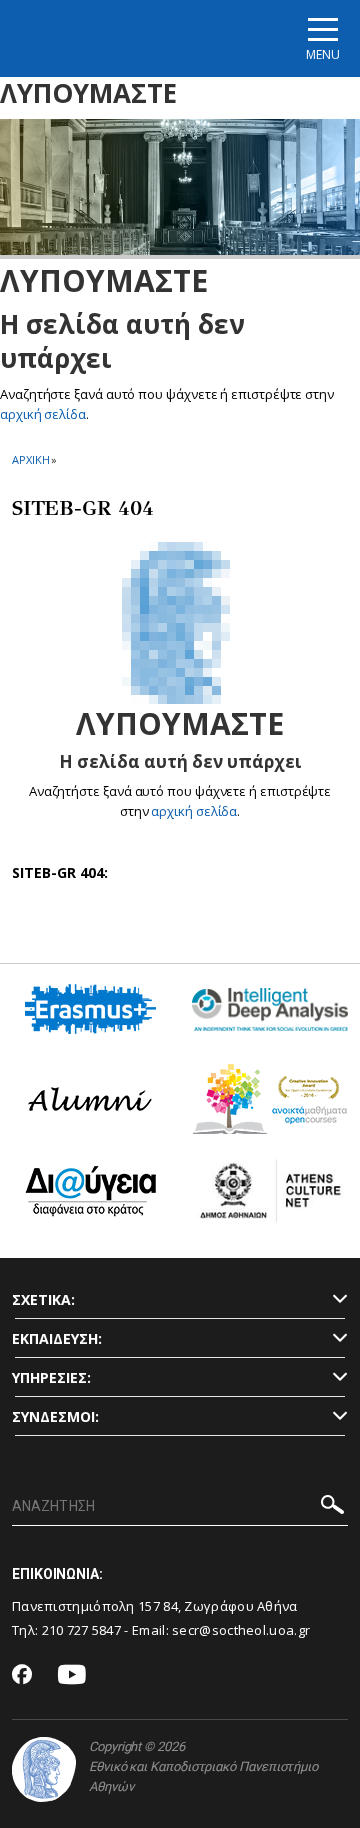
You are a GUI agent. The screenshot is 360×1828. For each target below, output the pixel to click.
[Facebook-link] (22, 1676)
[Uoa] (44, 1769)
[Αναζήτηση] (332, 1507)
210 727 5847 (82, 1630)
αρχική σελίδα (43, 414)
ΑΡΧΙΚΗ (30, 459)
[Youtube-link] (72, 1675)
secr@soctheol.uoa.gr (241, 1630)
